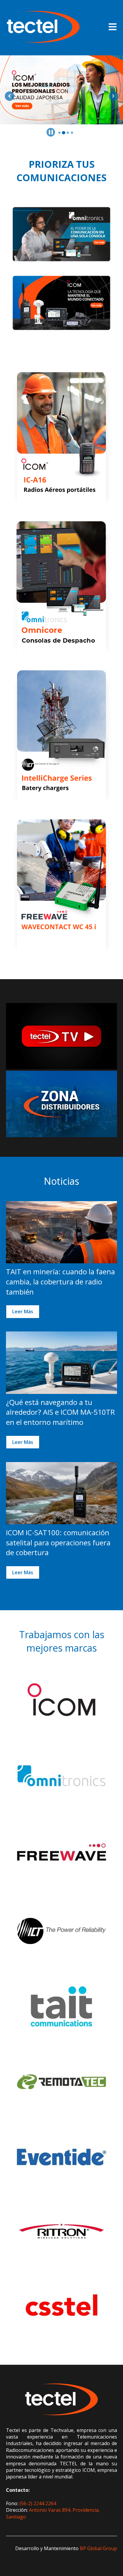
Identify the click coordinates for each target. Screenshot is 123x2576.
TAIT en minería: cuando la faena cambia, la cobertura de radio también (60, 1281)
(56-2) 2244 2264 (38, 2503)
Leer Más (23, 1312)
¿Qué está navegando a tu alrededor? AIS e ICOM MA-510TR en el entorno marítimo (60, 1412)
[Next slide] (113, 96)
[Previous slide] (10, 96)
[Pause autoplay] (51, 132)
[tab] (59, 133)
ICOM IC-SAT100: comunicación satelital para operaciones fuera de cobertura (58, 1542)
